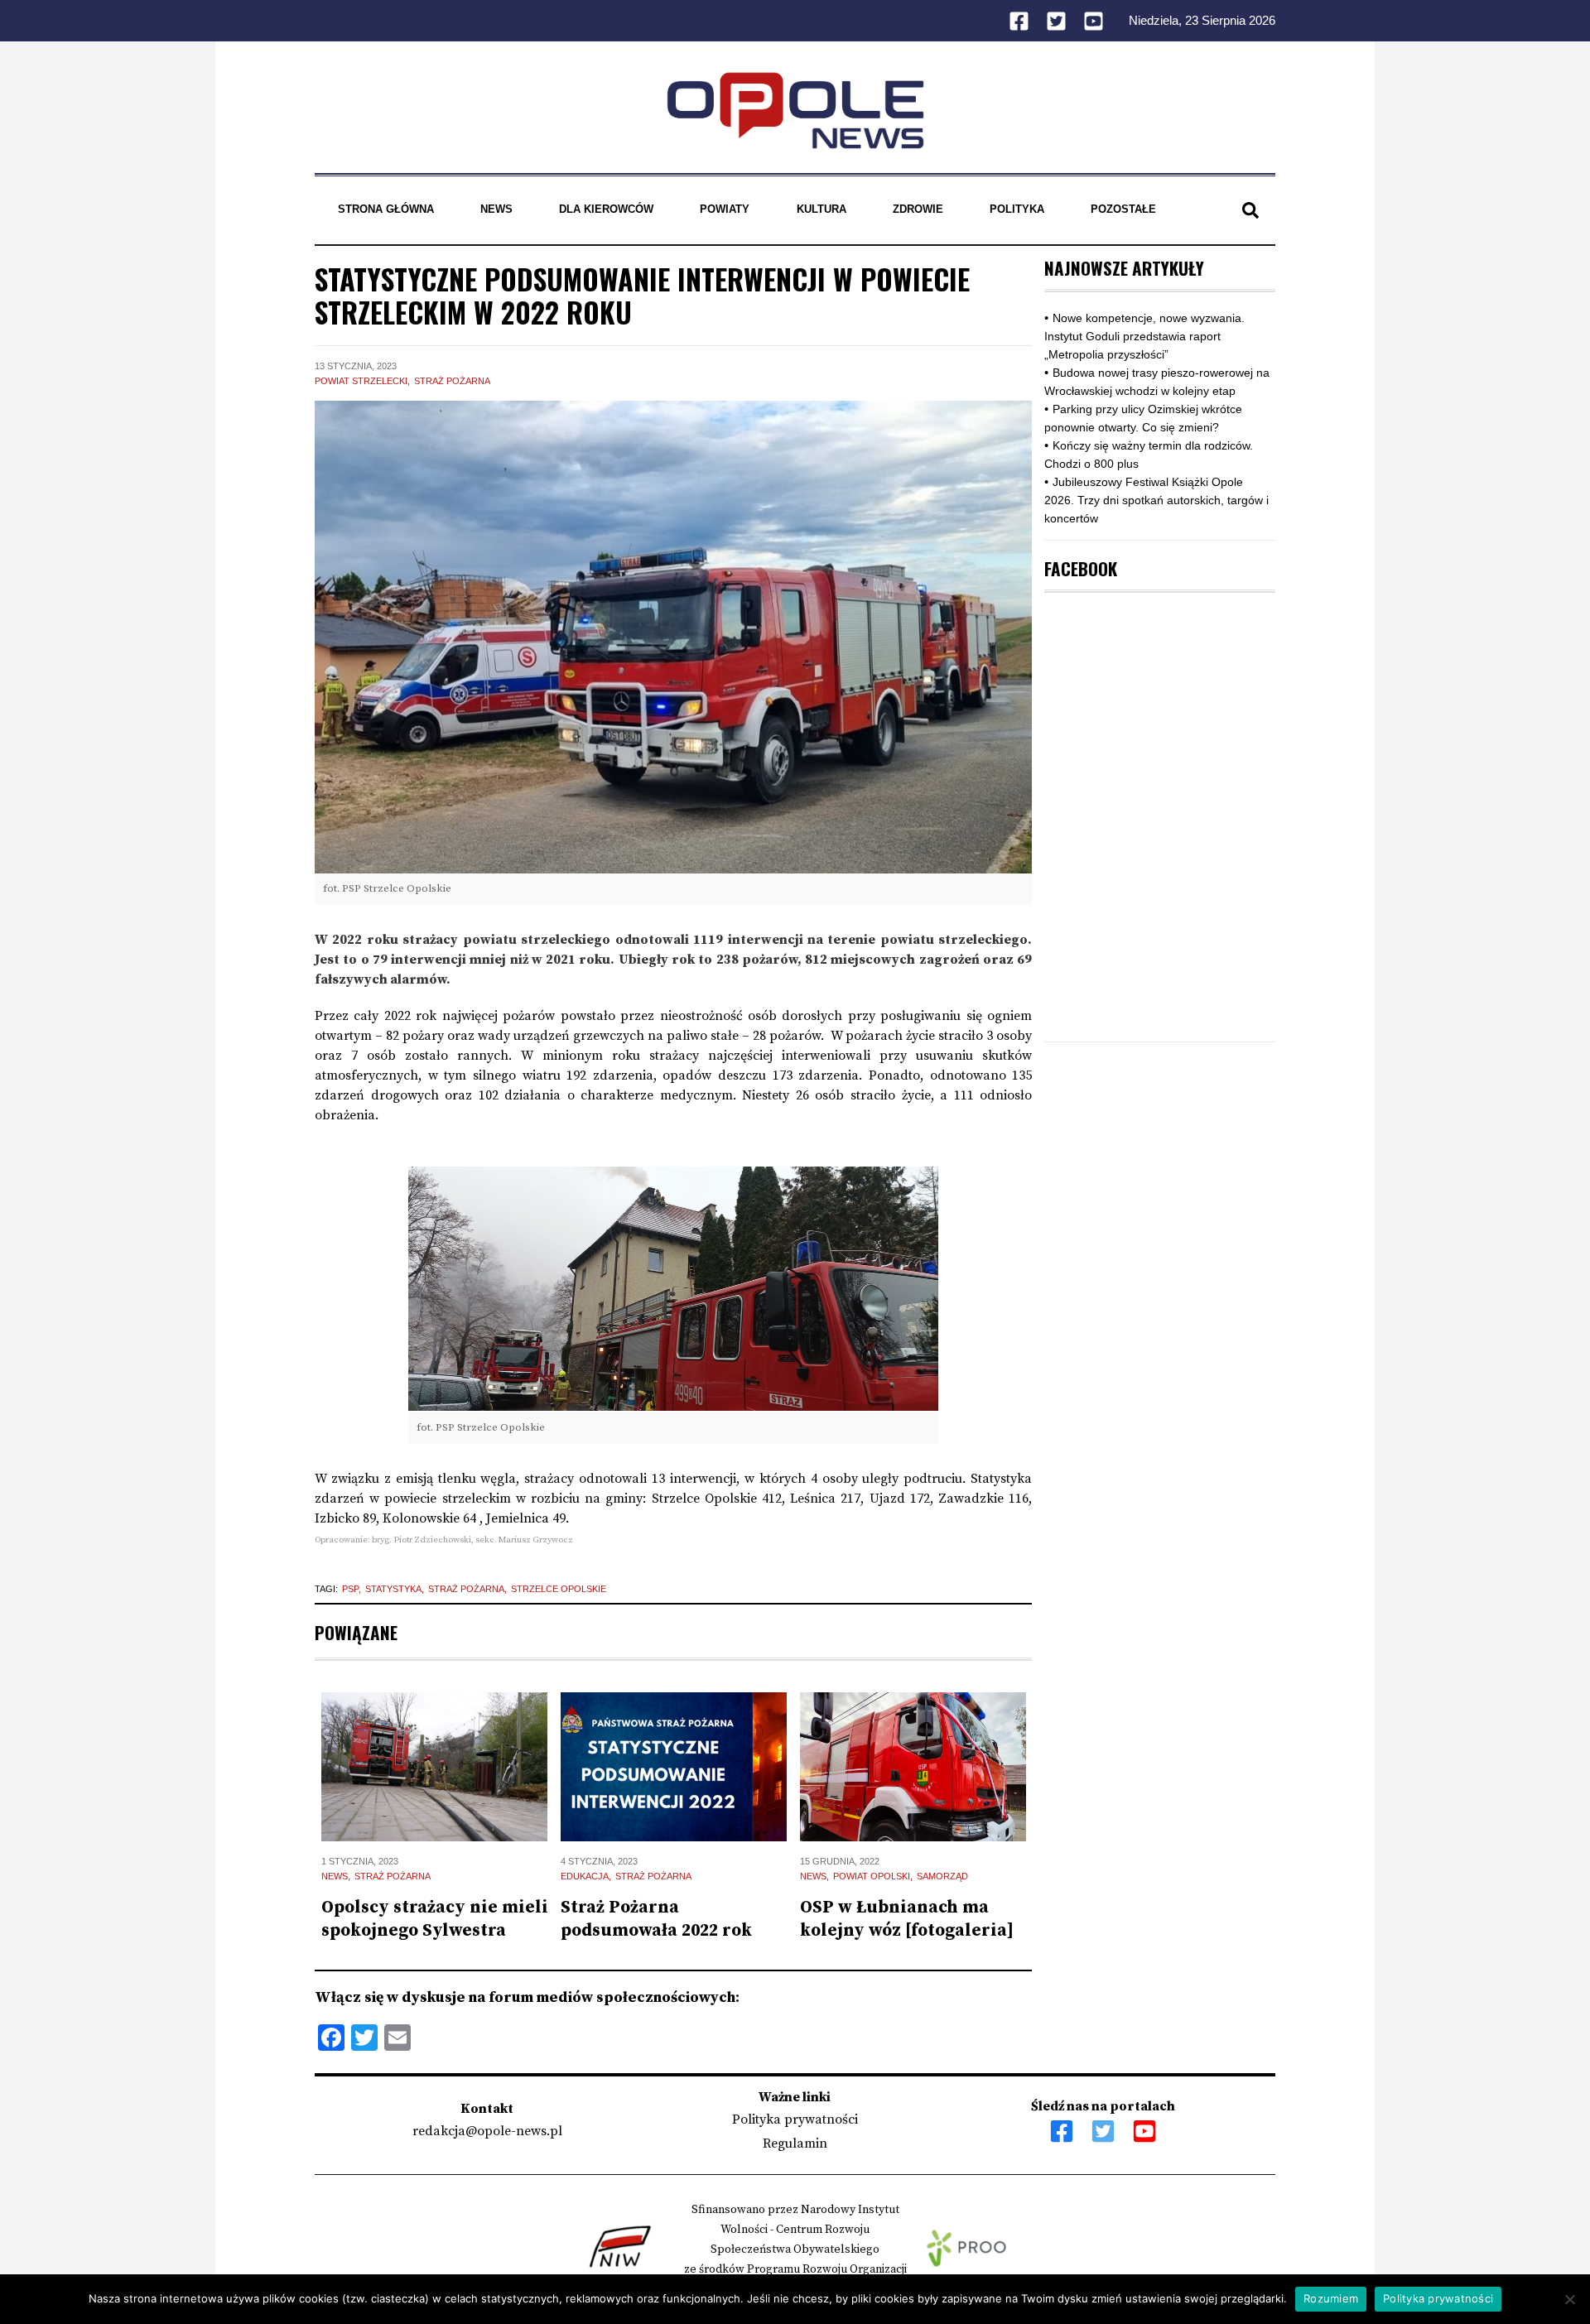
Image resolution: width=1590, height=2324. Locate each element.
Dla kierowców (606, 209)
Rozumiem (1331, 2298)
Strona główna (386, 209)
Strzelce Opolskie (559, 1589)
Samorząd (942, 1876)
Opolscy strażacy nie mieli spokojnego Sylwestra (435, 1919)
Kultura (821, 209)
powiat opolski (872, 1876)
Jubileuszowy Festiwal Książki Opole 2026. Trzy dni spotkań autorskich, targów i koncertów (1156, 500)
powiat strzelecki (361, 381)
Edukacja (585, 1876)
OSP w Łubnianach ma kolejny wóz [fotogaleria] (907, 1919)
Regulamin (795, 2144)
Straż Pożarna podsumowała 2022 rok (656, 1919)
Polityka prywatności (795, 2120)
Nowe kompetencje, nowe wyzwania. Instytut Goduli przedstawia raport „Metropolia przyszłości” (1144, 336)
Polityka (1017, 209)
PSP (350, 1589)
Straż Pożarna (452, 381)
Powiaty (725, 209)
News (496, 209)
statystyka (393, 1589)
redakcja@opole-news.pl (487, 2131)
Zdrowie (918, 209)
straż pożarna (466, 1589)
